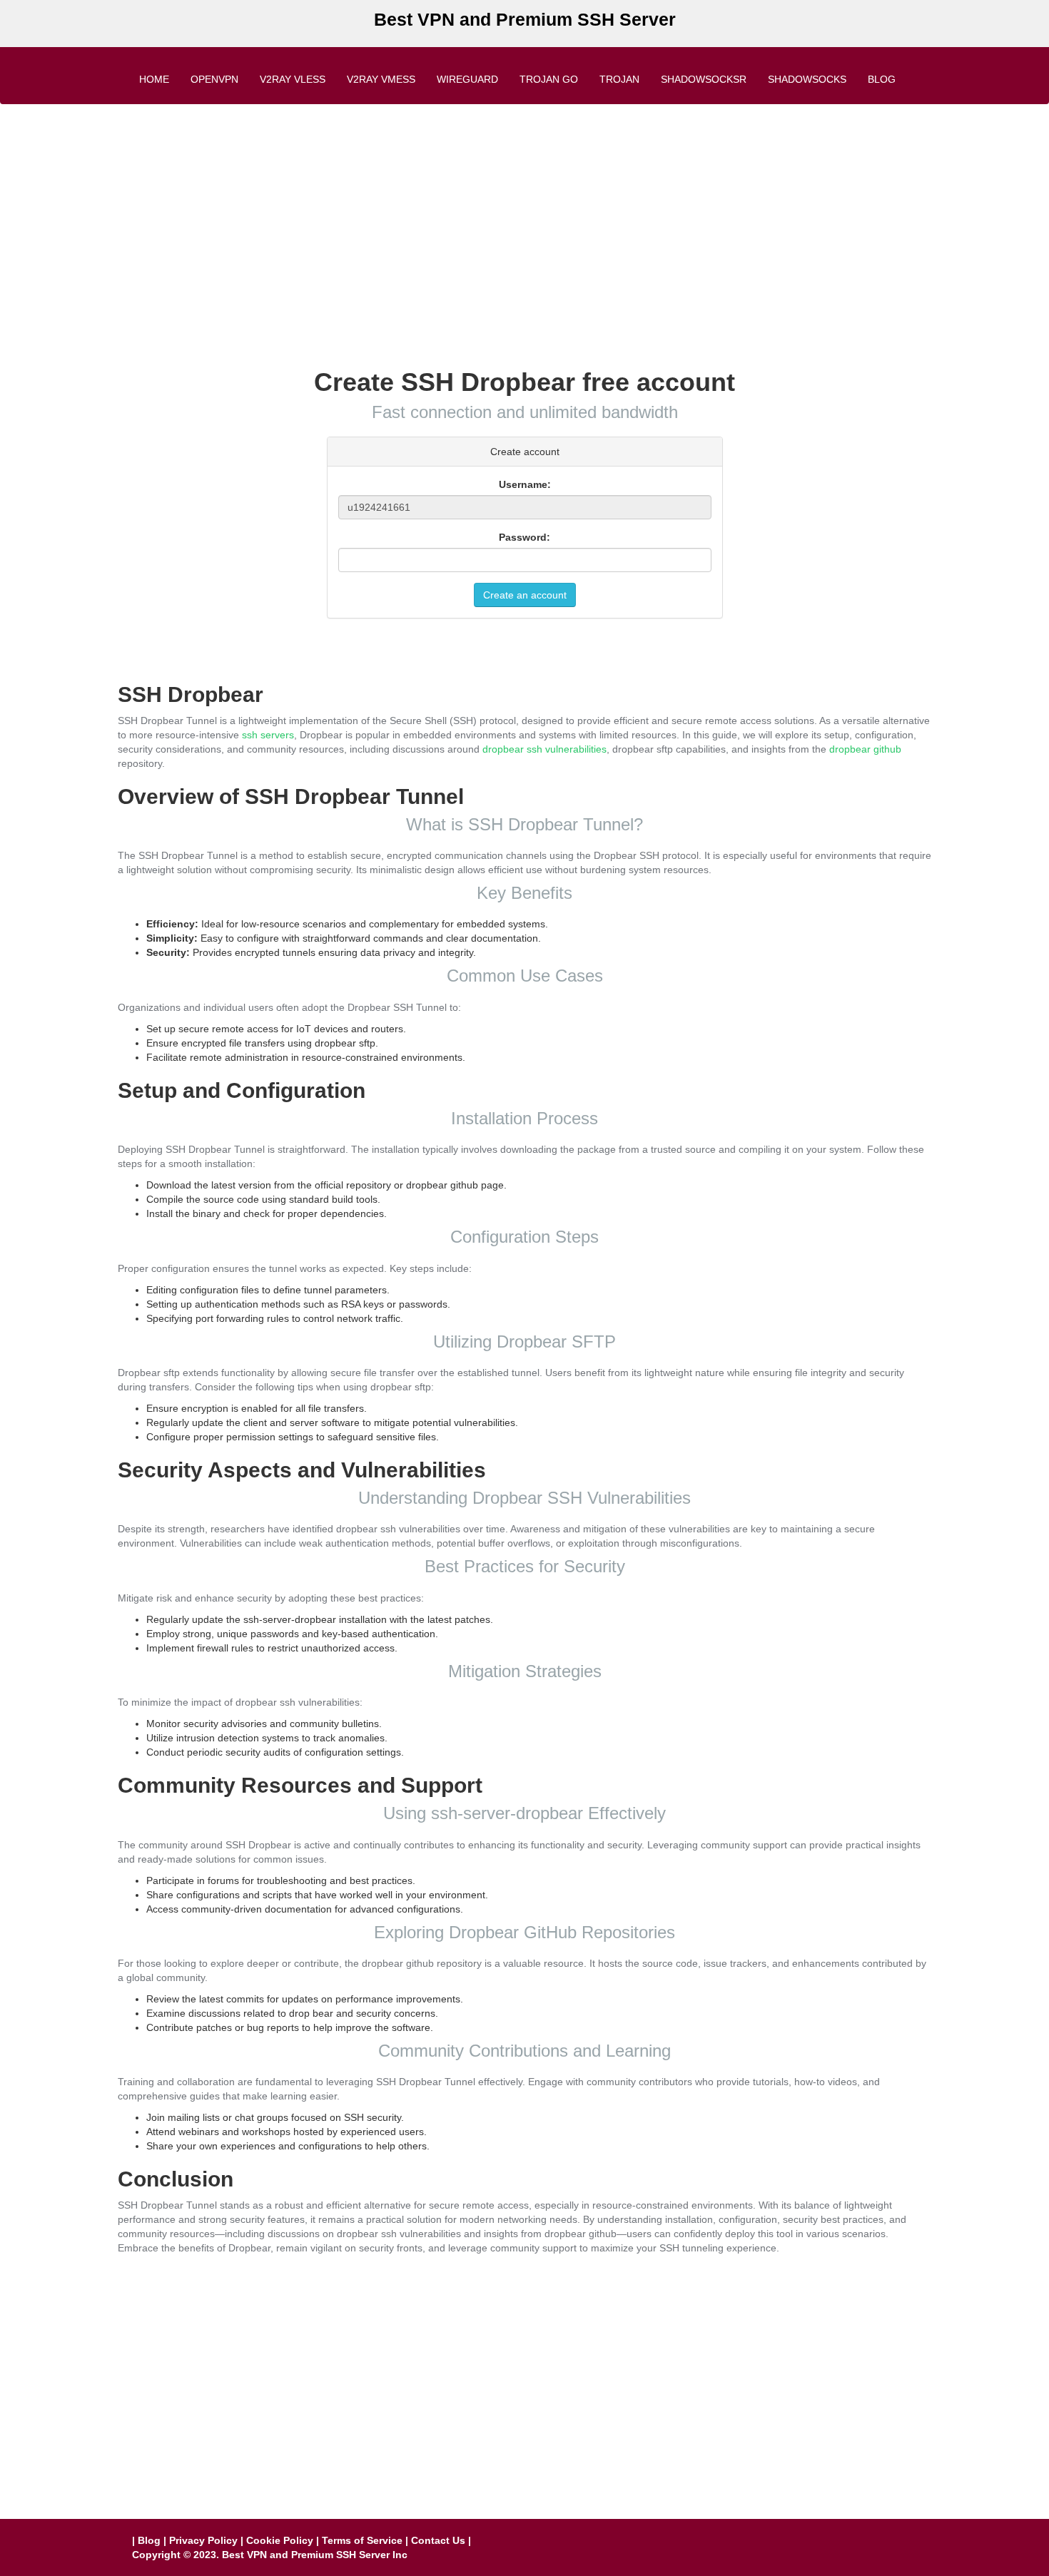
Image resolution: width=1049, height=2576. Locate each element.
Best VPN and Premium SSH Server (525, 19)
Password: (524, 537)
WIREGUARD (467, 79)
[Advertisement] (524, 218)
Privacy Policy (203, 2540)
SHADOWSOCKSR (704, 79)
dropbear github (865, 749)
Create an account (525, 595)
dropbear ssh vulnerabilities (544, 749)
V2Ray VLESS (293, 79)
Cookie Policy (280, 2540)
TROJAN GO (549, 79)
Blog (882, 79)
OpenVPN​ (214, 79)
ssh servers (268, 735)
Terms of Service (362, 2540)
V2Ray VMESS (381, 79)
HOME (154, 79)
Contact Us (438, 2540)
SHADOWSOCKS (807, 79)
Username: (525, 484)
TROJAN (619, 79)
